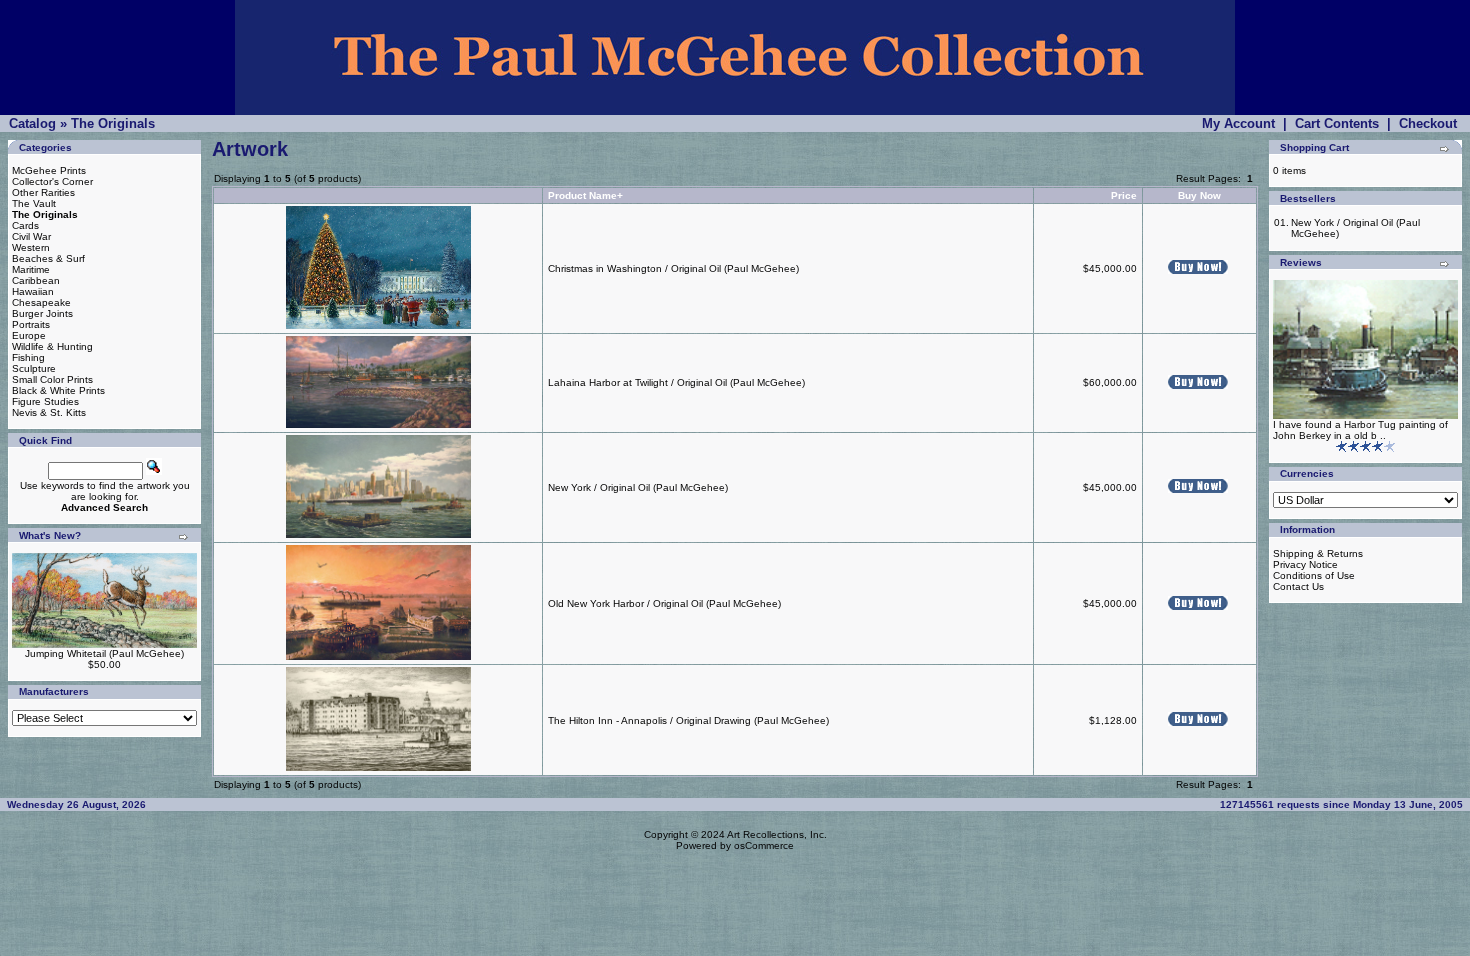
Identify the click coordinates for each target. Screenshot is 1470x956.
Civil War (31, 236)
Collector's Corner (52, 181)
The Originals (113, 123)
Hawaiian (33, 291)
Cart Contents (1337, 123)
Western (31, 247)
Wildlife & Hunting (52, 346)
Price (1124, 195)
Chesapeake (41, 302)
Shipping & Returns (1318, 553)
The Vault (34, 203)
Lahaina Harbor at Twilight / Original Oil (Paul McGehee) (676, 382)
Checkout (1428, 123)
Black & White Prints (58, 390)
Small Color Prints (52, 379)
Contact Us (1298, 586)
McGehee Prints (49, 170)
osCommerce (764, 845)
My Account (1238, 123)
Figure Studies (45, 401)
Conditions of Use (1314, 575)
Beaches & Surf (48, 258)
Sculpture (34, 368)
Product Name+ (585, 195)
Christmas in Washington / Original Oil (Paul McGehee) (673, 268)
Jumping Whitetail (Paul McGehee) (104, 653)
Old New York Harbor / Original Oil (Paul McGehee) (664, 603)
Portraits (31, 324)
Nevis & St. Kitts (49, 412)
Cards (25, 225)
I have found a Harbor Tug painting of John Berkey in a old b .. (1360, 430)
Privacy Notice (1305, 564)
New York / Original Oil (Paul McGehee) (638, 487)
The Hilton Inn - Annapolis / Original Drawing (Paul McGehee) (688, 720)
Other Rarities (43, 192)
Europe (29, 335)
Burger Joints (42, 313)
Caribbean (36, 280)
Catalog (32, 123)
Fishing (28, 357)
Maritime (31, 269)
